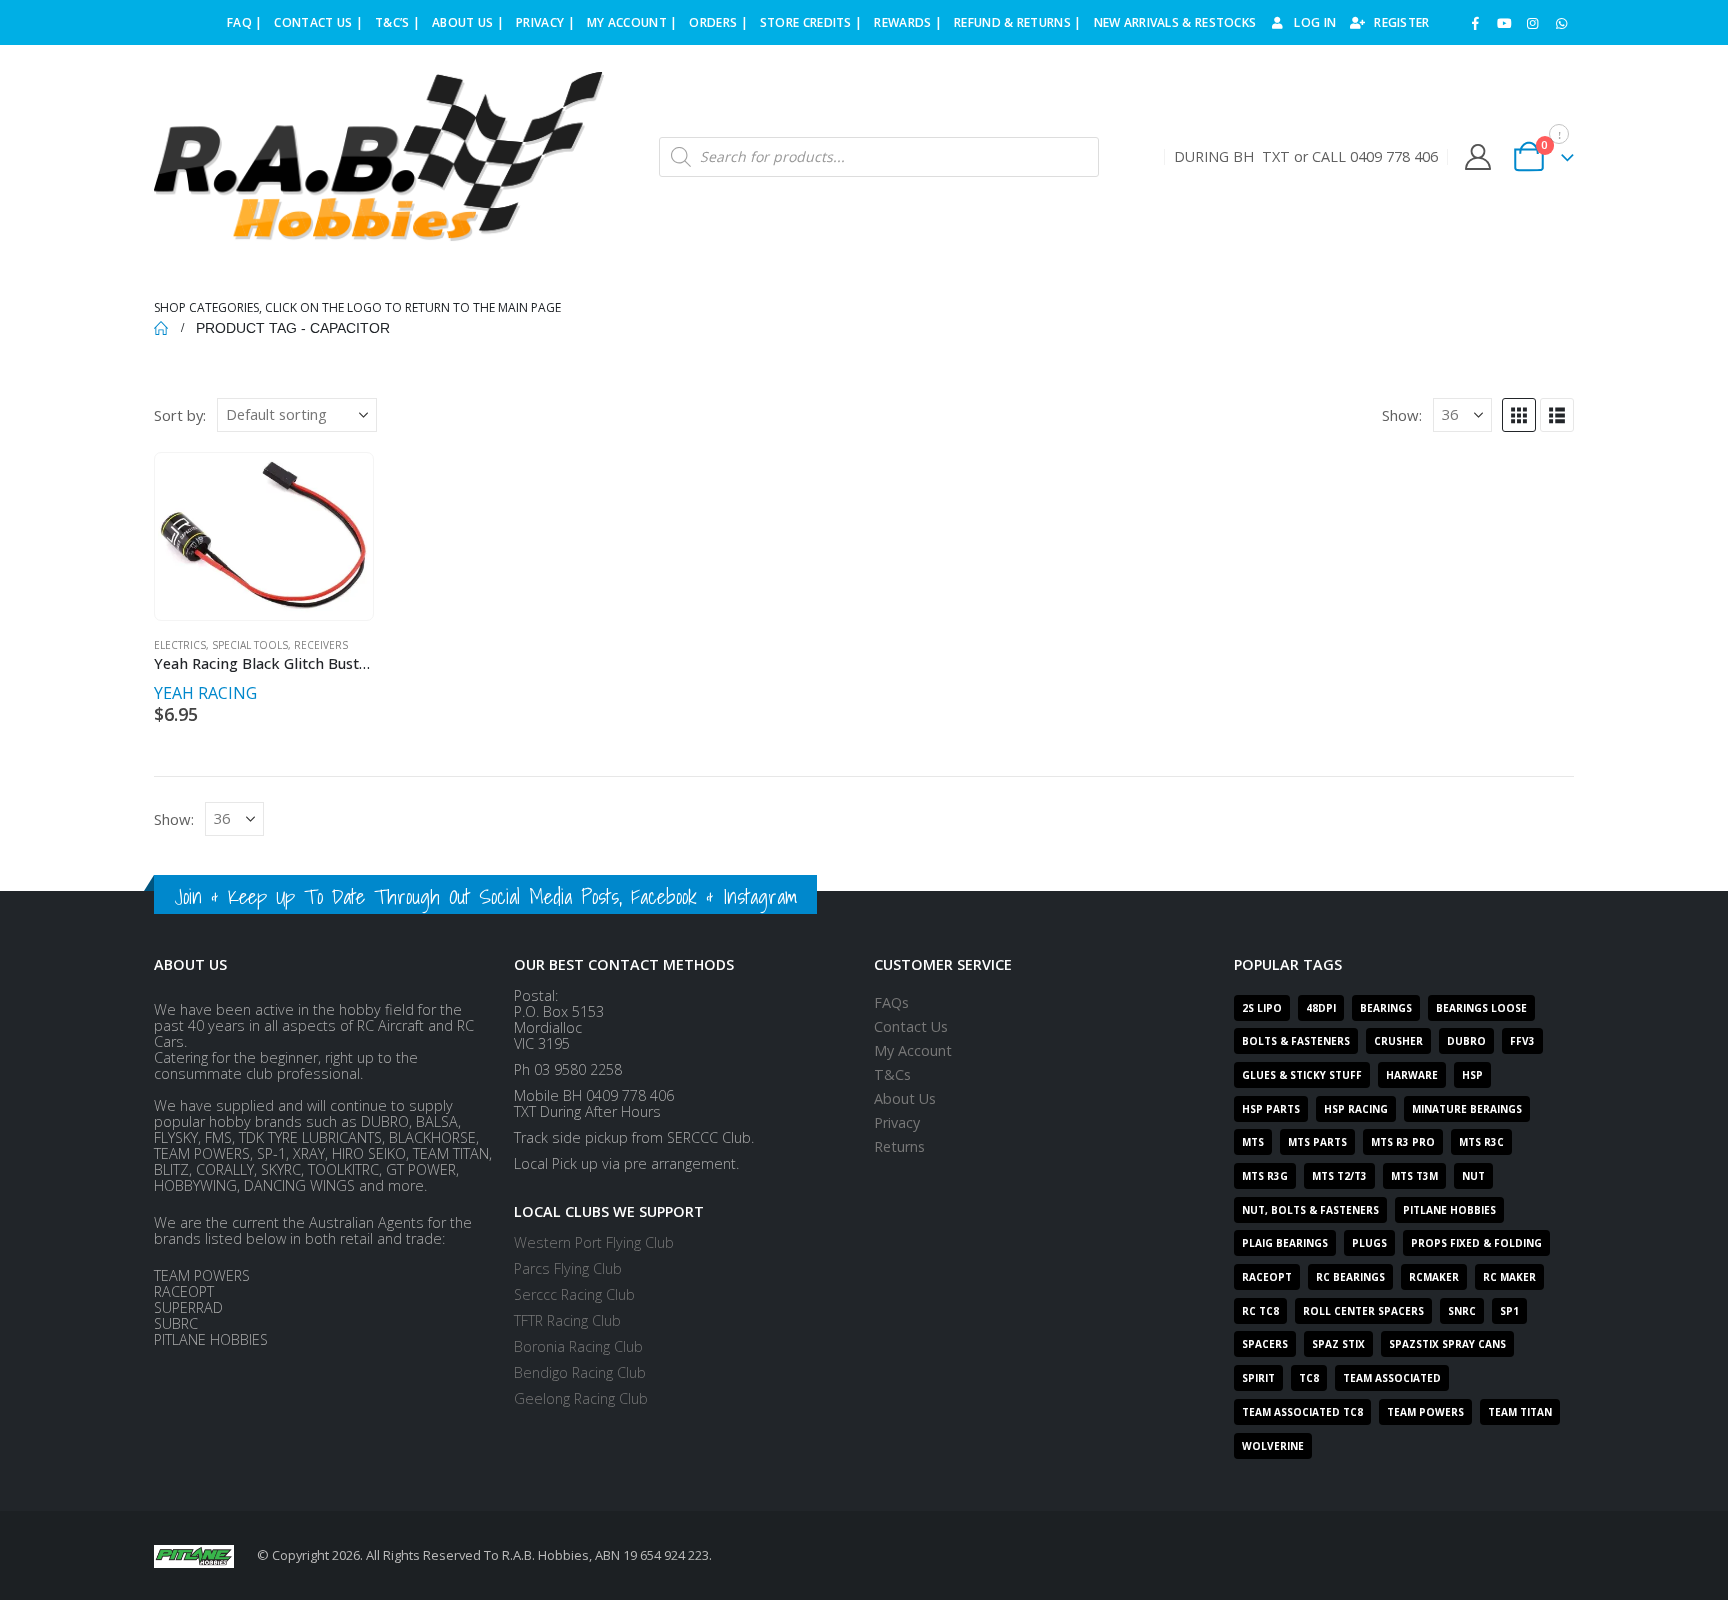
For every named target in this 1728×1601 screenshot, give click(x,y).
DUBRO (1466, 1041)
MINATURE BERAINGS (1467, 1109)
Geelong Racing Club (581, 1398)
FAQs (891, 1002)
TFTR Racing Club (567, 1320)
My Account (913, 1050)
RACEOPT (1267, 1277)
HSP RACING (1356, 1109)
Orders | (718, 22)
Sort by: (180, 415)
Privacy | (545, 22)
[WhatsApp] (1561, 23)
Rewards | (908, 22)
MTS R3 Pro (1403, 1142)
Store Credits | (811, 22)
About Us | (468, 22)
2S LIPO (1262, 1008)
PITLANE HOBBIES (1449, 1210)
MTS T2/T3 (1339, 1176)
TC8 (1309, 1378)
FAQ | (245, 22)
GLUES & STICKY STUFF (1302, 1075)
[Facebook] (1476, 23)
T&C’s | (397, 22)
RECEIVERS (321, 645)
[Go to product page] (263, 536)
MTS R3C (1481, 1142)
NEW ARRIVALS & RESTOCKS (1175, 22)
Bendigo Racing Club (580, 1372)
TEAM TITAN (1520, 1412)
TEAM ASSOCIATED (1392, 1378)
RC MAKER (1509, 1277)
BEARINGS (1386, 1008)
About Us (905, 1098)
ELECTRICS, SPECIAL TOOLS (221, 645)
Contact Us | (318, 22)
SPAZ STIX (1338, 1344)
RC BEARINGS (1350, 1277)
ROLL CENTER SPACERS (1363, 1311)
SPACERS (1265, 1344)
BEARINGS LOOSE (1481, 1008)
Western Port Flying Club (594, 1242)
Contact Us (911, 1026)
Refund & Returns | (1017, 22)
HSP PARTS (1271, 1109)
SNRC (1462, 1311)
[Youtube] (1504, 23)
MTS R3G (1265, 1176)
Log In (1315, 22)
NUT (1473, 1176)
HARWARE (1412, 1075)
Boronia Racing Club (578, 1346)
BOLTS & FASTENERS (1296, 1041)
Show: (1402, 415)
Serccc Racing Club (574, 1294)
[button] (1519, 415)
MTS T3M (1414, 1176)
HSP (1472, 1075)
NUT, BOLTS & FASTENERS (1310, 1210)
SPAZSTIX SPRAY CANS (1447, 1344)
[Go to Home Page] (161, 328)
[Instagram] (1533, 23)
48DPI (1321, 1008)
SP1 (1509, 1311)
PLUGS (1369, 1243)
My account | (632, 22)
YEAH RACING (205, 693)
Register (1401, 22)
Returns (899, 1146)
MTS (1253, 1142)
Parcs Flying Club (568, 1268)
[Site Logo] (379, 157)
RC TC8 (1260, 1311)
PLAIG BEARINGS (1285, 1243)
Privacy (897, 1122)
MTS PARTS (1317, 1142)
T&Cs (892, 1074)
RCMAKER (1434, 1277)
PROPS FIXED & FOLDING (1476, 1243)
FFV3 (1522, 1041)
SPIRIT (1258, 1378)
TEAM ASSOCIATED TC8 (1302, 1412)
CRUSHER (1398, 1041)
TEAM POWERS (1425, 1412)
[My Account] (1477, 157)
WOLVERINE (1273, 1446)
